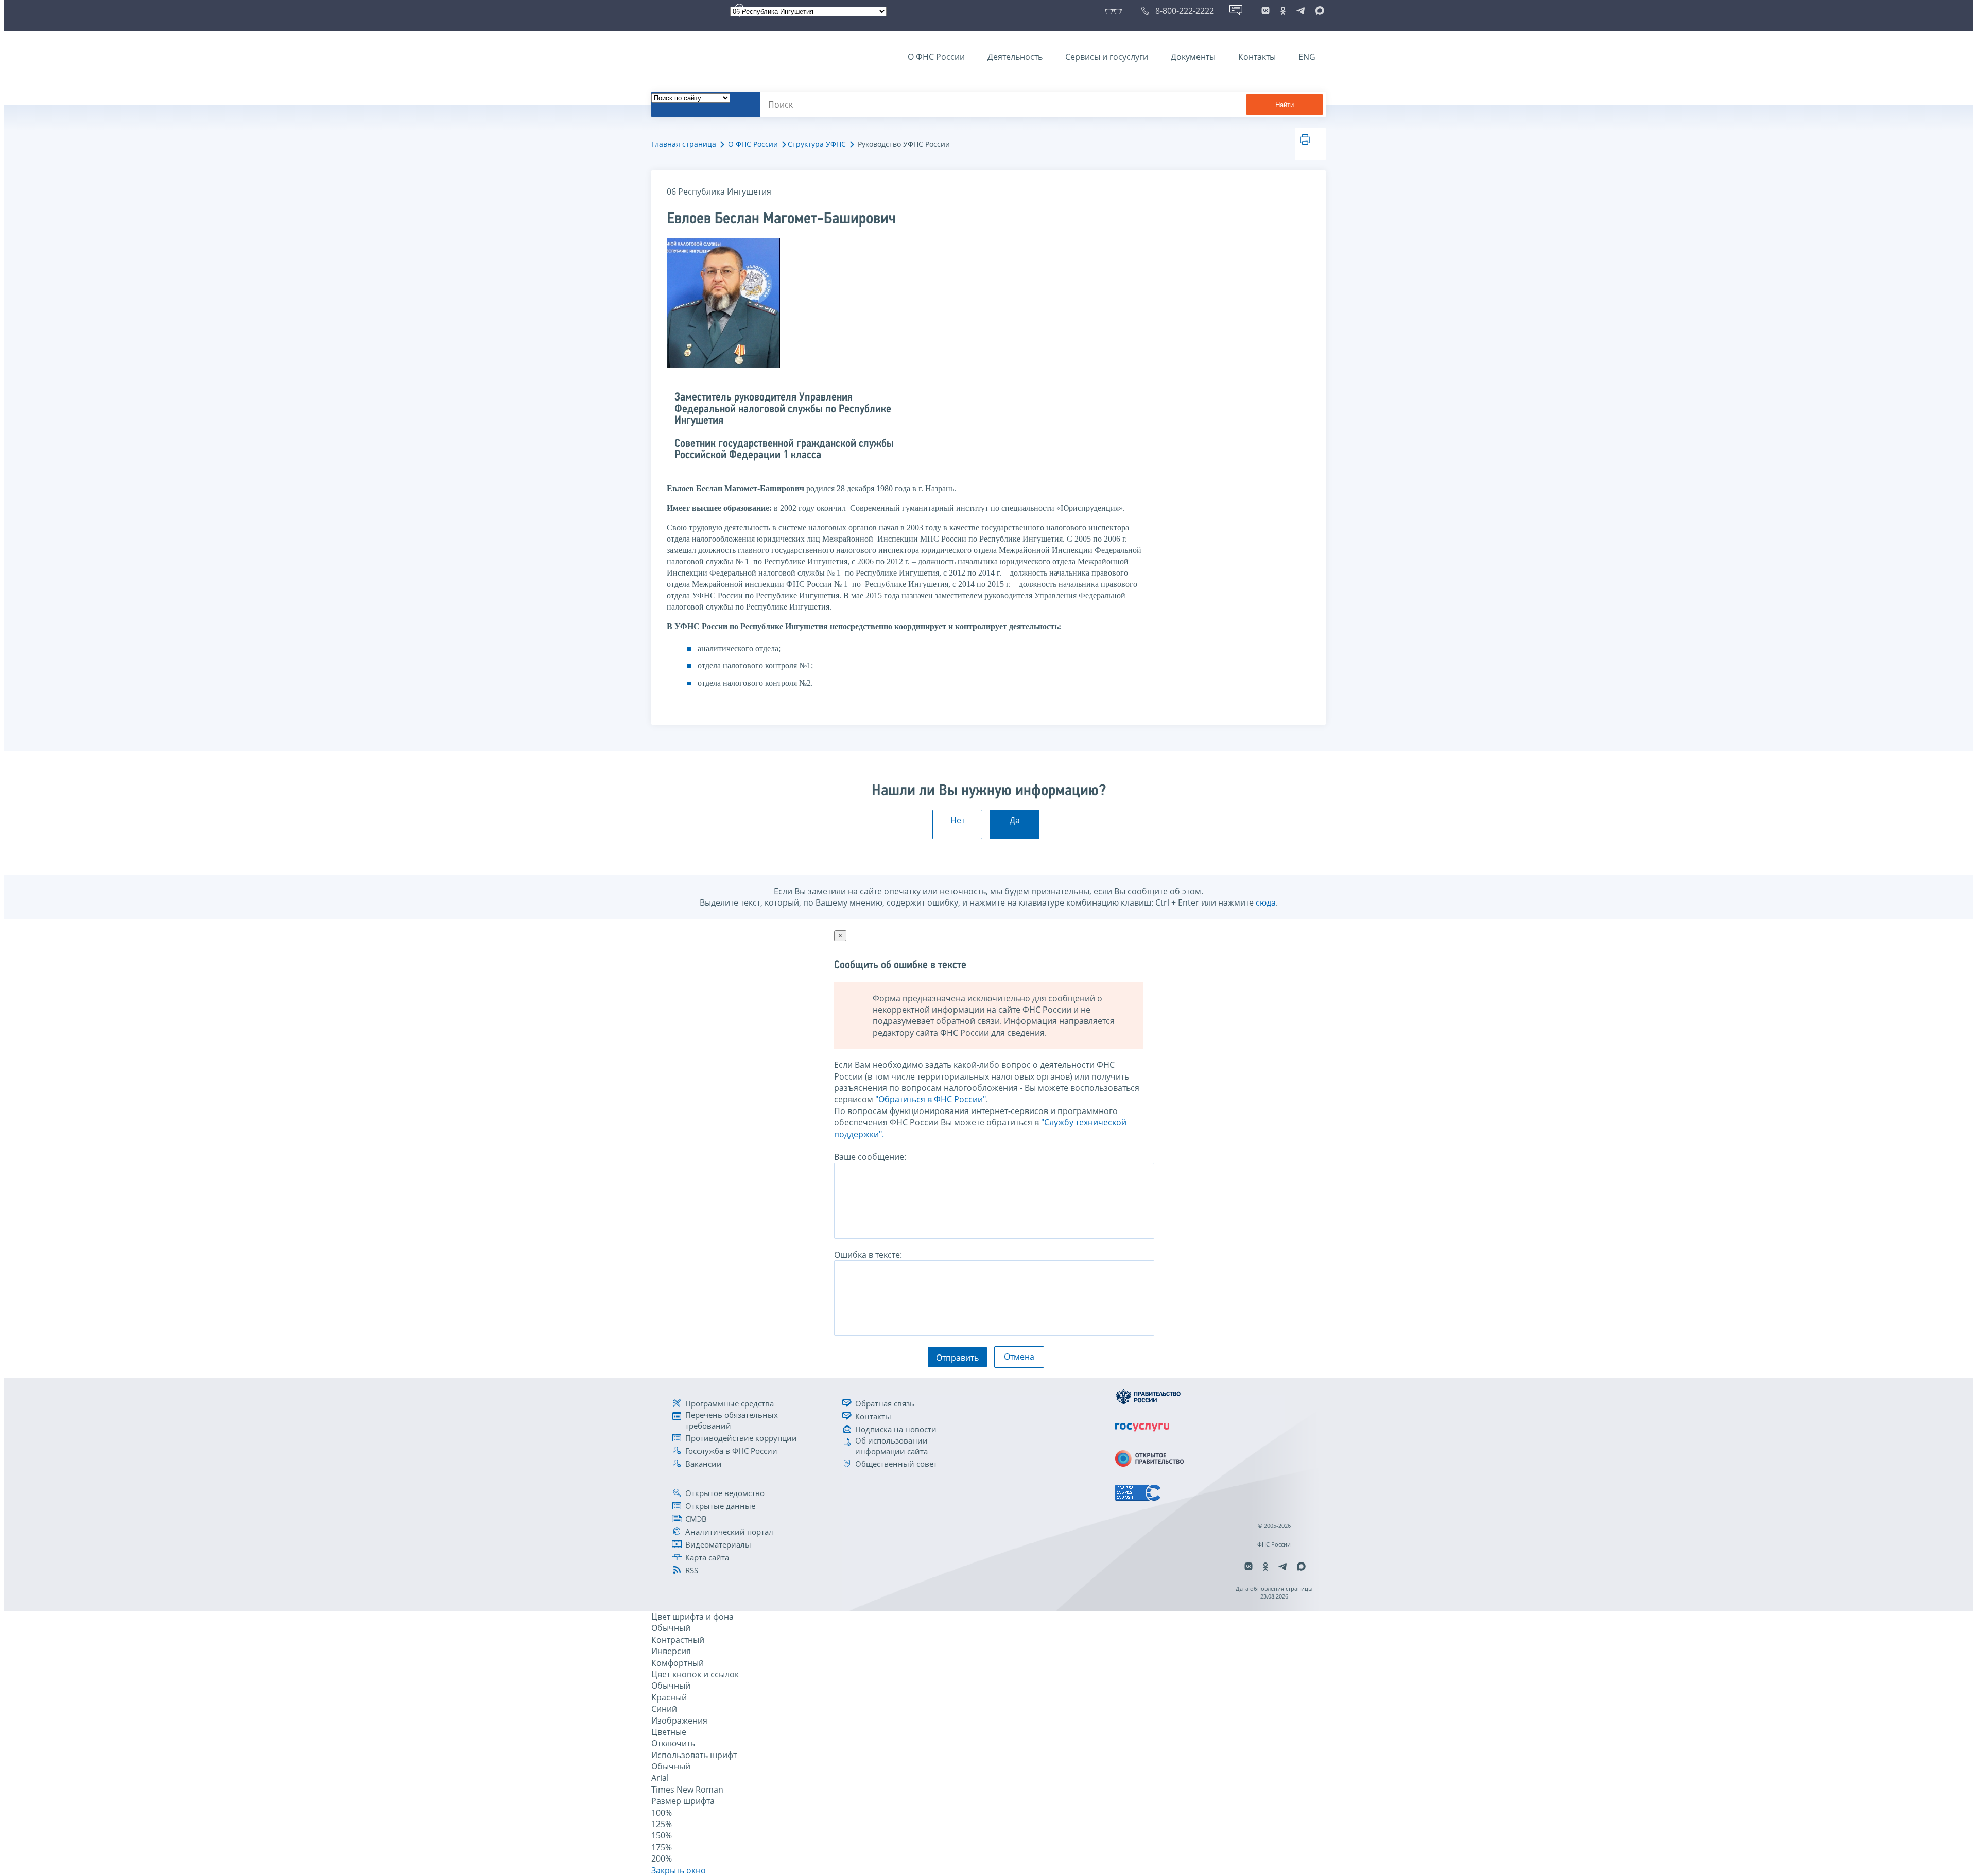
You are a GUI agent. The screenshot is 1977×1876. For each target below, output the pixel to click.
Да (1015, 820)
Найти (1285, 105)
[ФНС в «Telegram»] (1300, 11)
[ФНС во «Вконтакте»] (1265, 11)
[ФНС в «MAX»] (1318, 11)
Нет (958, 820)
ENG (1307, 57)
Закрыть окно (679, 1870)
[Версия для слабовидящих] (1115, 11)
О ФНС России (936, 57)
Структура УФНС (817, 144)
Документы (1193, 57)
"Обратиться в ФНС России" (931, 1099)
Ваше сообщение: (870, 1157)
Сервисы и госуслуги (1107, 57)
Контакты (1257, 57)
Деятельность (1015, 57)
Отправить (957, 1358)
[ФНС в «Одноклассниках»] (1283, 11)
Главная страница (684, 144)
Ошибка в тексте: (868, 1255)
